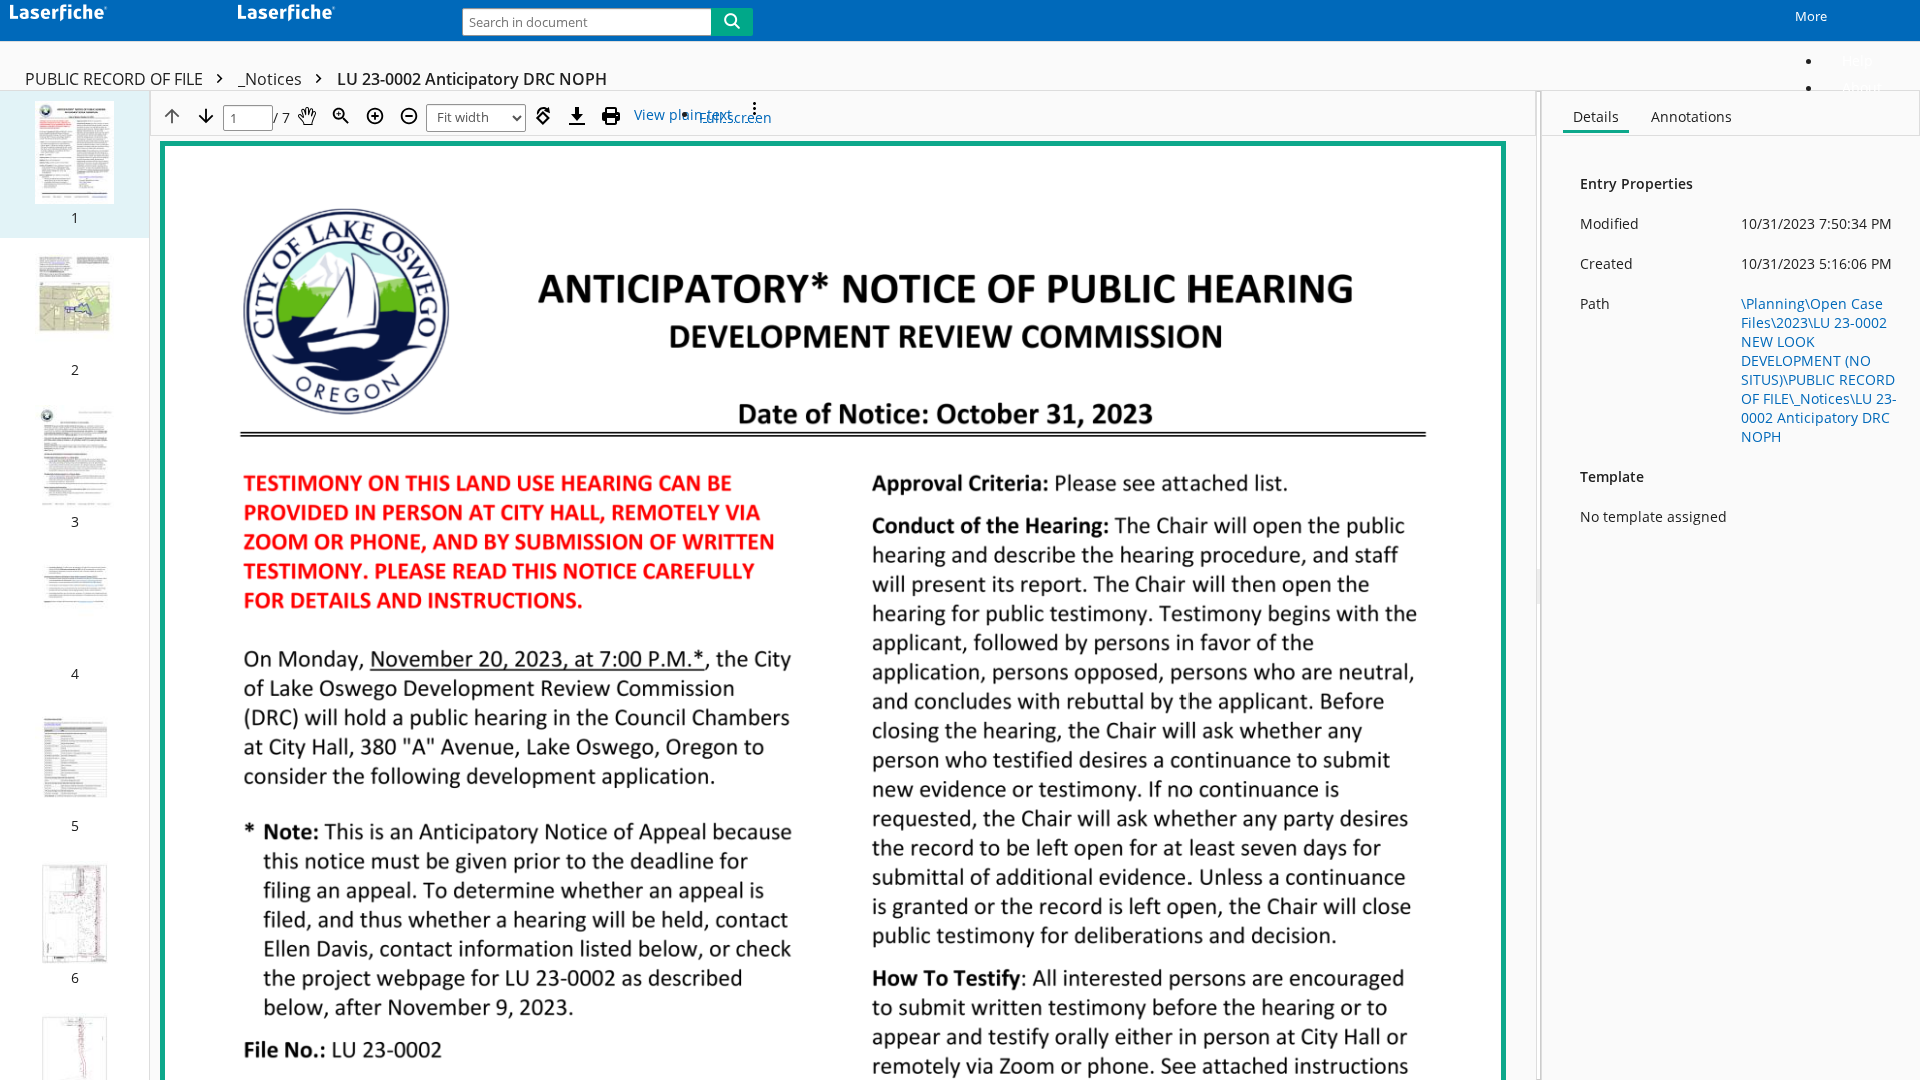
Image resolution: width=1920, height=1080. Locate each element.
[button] (74, 164)
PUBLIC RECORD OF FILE (116, 79)
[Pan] (307, 116)
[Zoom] (341, 116)
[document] (1731, 585)
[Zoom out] (409, 116)
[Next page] (206, 116)
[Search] (732, 22)
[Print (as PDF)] (611, 116)
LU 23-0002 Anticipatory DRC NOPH (472, 79)
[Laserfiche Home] (105, 15)
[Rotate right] (543, 116)
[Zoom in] (375, 116)
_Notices (272, 79)
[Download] (577, 116)
